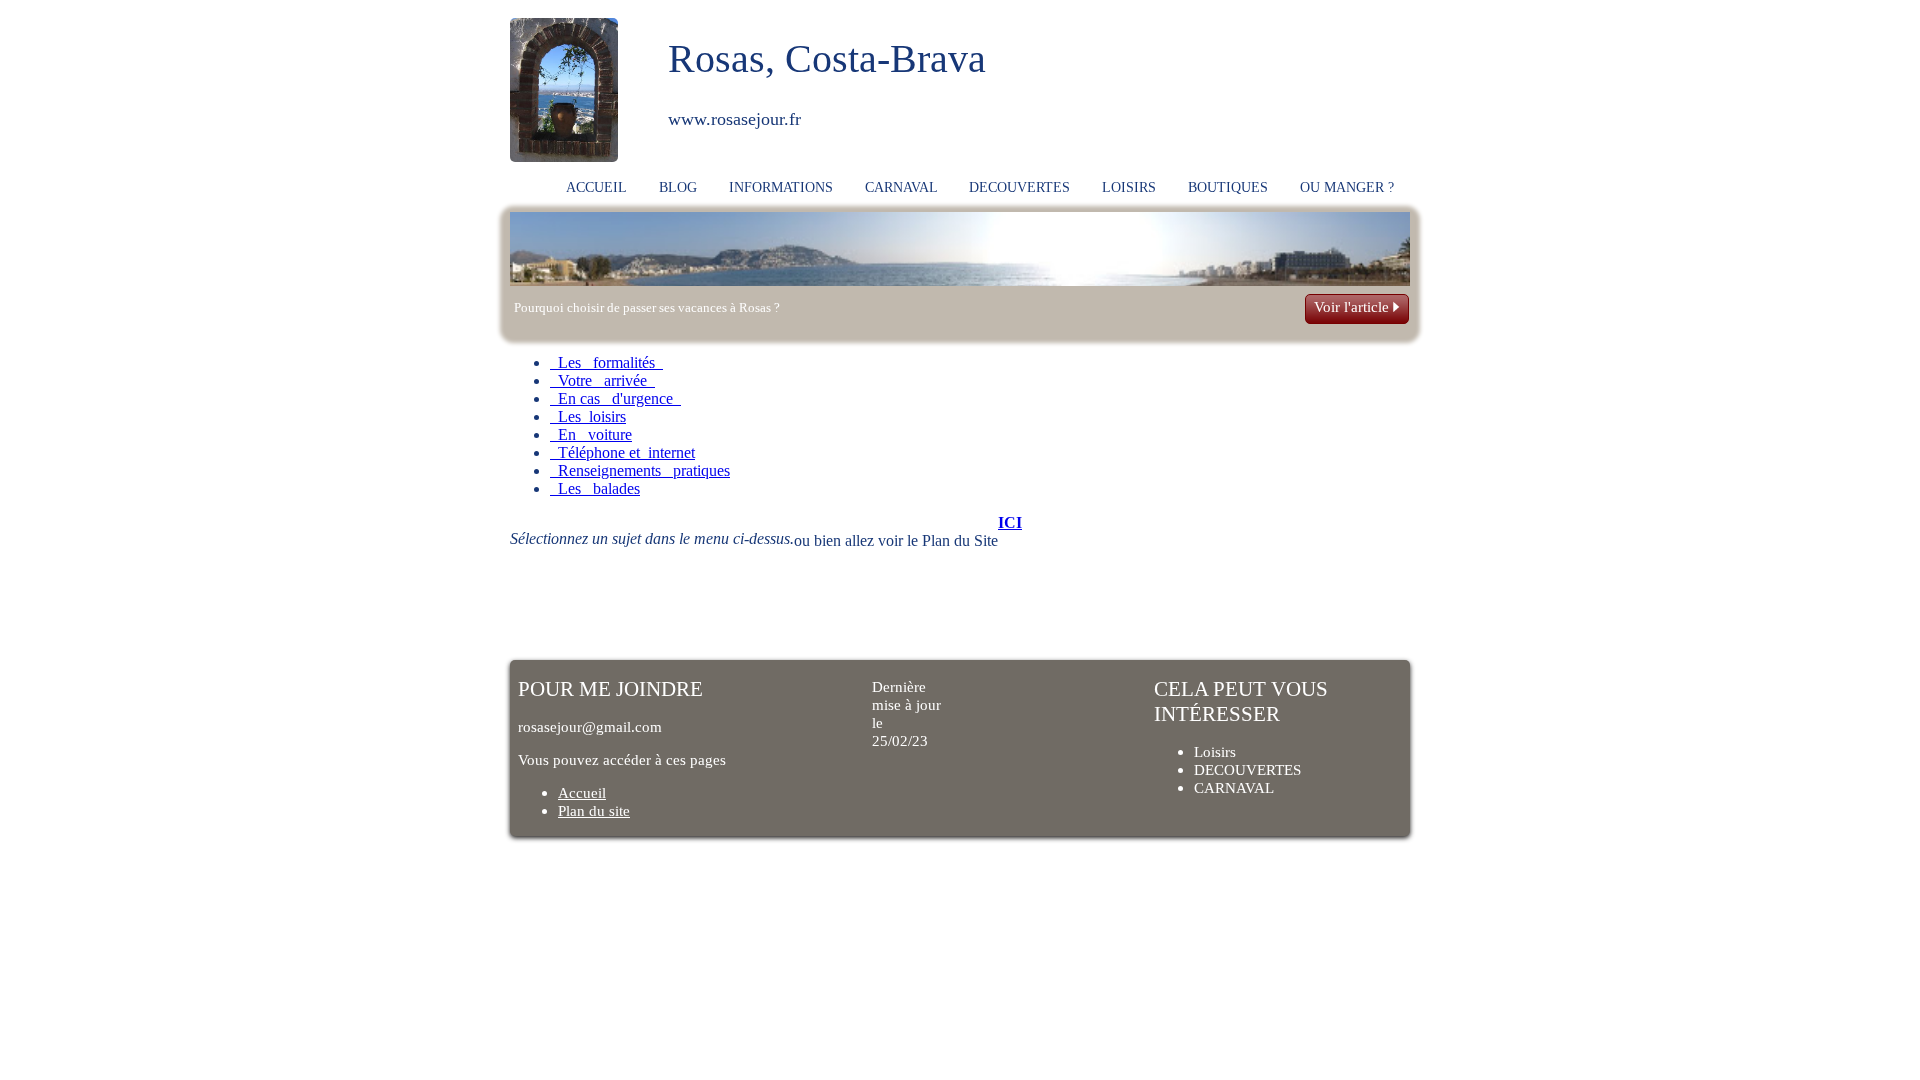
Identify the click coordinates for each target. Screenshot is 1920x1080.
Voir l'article (1353, 306)
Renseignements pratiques (640, 470)
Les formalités (606, 362)
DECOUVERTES (1019, 187)
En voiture (591, 434)
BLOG (678, 187)
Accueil (582, 792)
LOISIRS (1129, 187)
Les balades (595, 488)
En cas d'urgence (615, 398)
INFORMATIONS (781, 187)
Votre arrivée (602, 380)
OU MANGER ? (1347, 187)
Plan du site (594, 810)
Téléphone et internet (622, 452)
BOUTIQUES (1228, 187)
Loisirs (1215, 751)
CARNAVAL (901, 187)
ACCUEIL (596, 187)
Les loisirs (588, 416)
